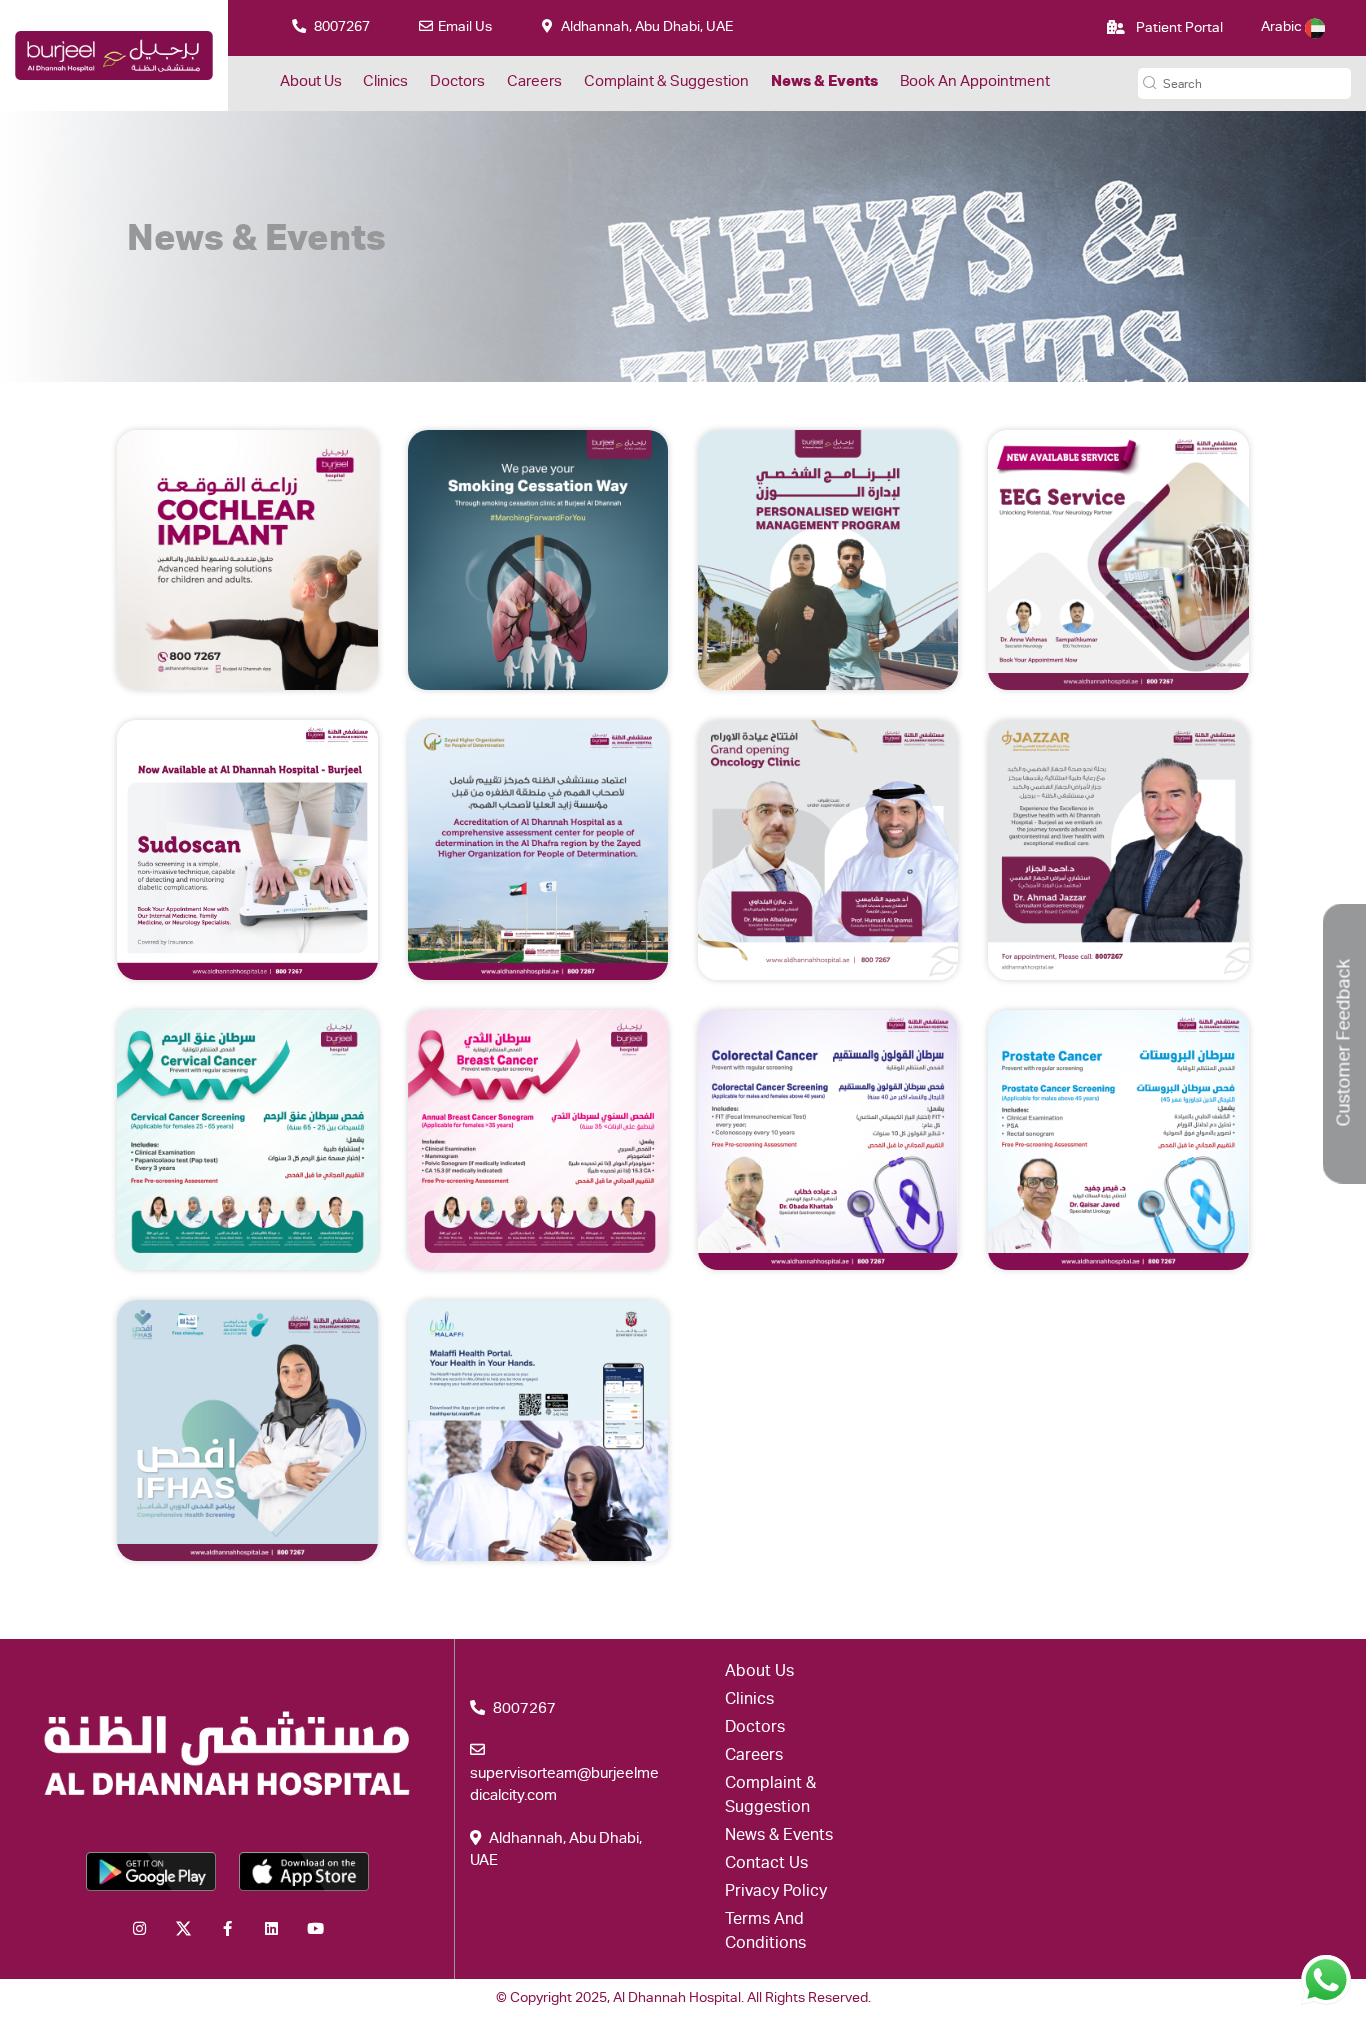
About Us (311, 82)
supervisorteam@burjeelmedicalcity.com (564, 1786)
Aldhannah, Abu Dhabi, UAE (645, 28)
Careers (534, 82)
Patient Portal (1178, 29)
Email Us (465, 28)
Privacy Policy (776, 1893)
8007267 (340, 28)
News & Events (824, 82)
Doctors (457, 82)
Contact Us (766, 1865)
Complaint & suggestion (666, 82)
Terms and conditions (765, 1933)
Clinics (385, 82)
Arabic (1283, 28)
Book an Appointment (975, 82)
